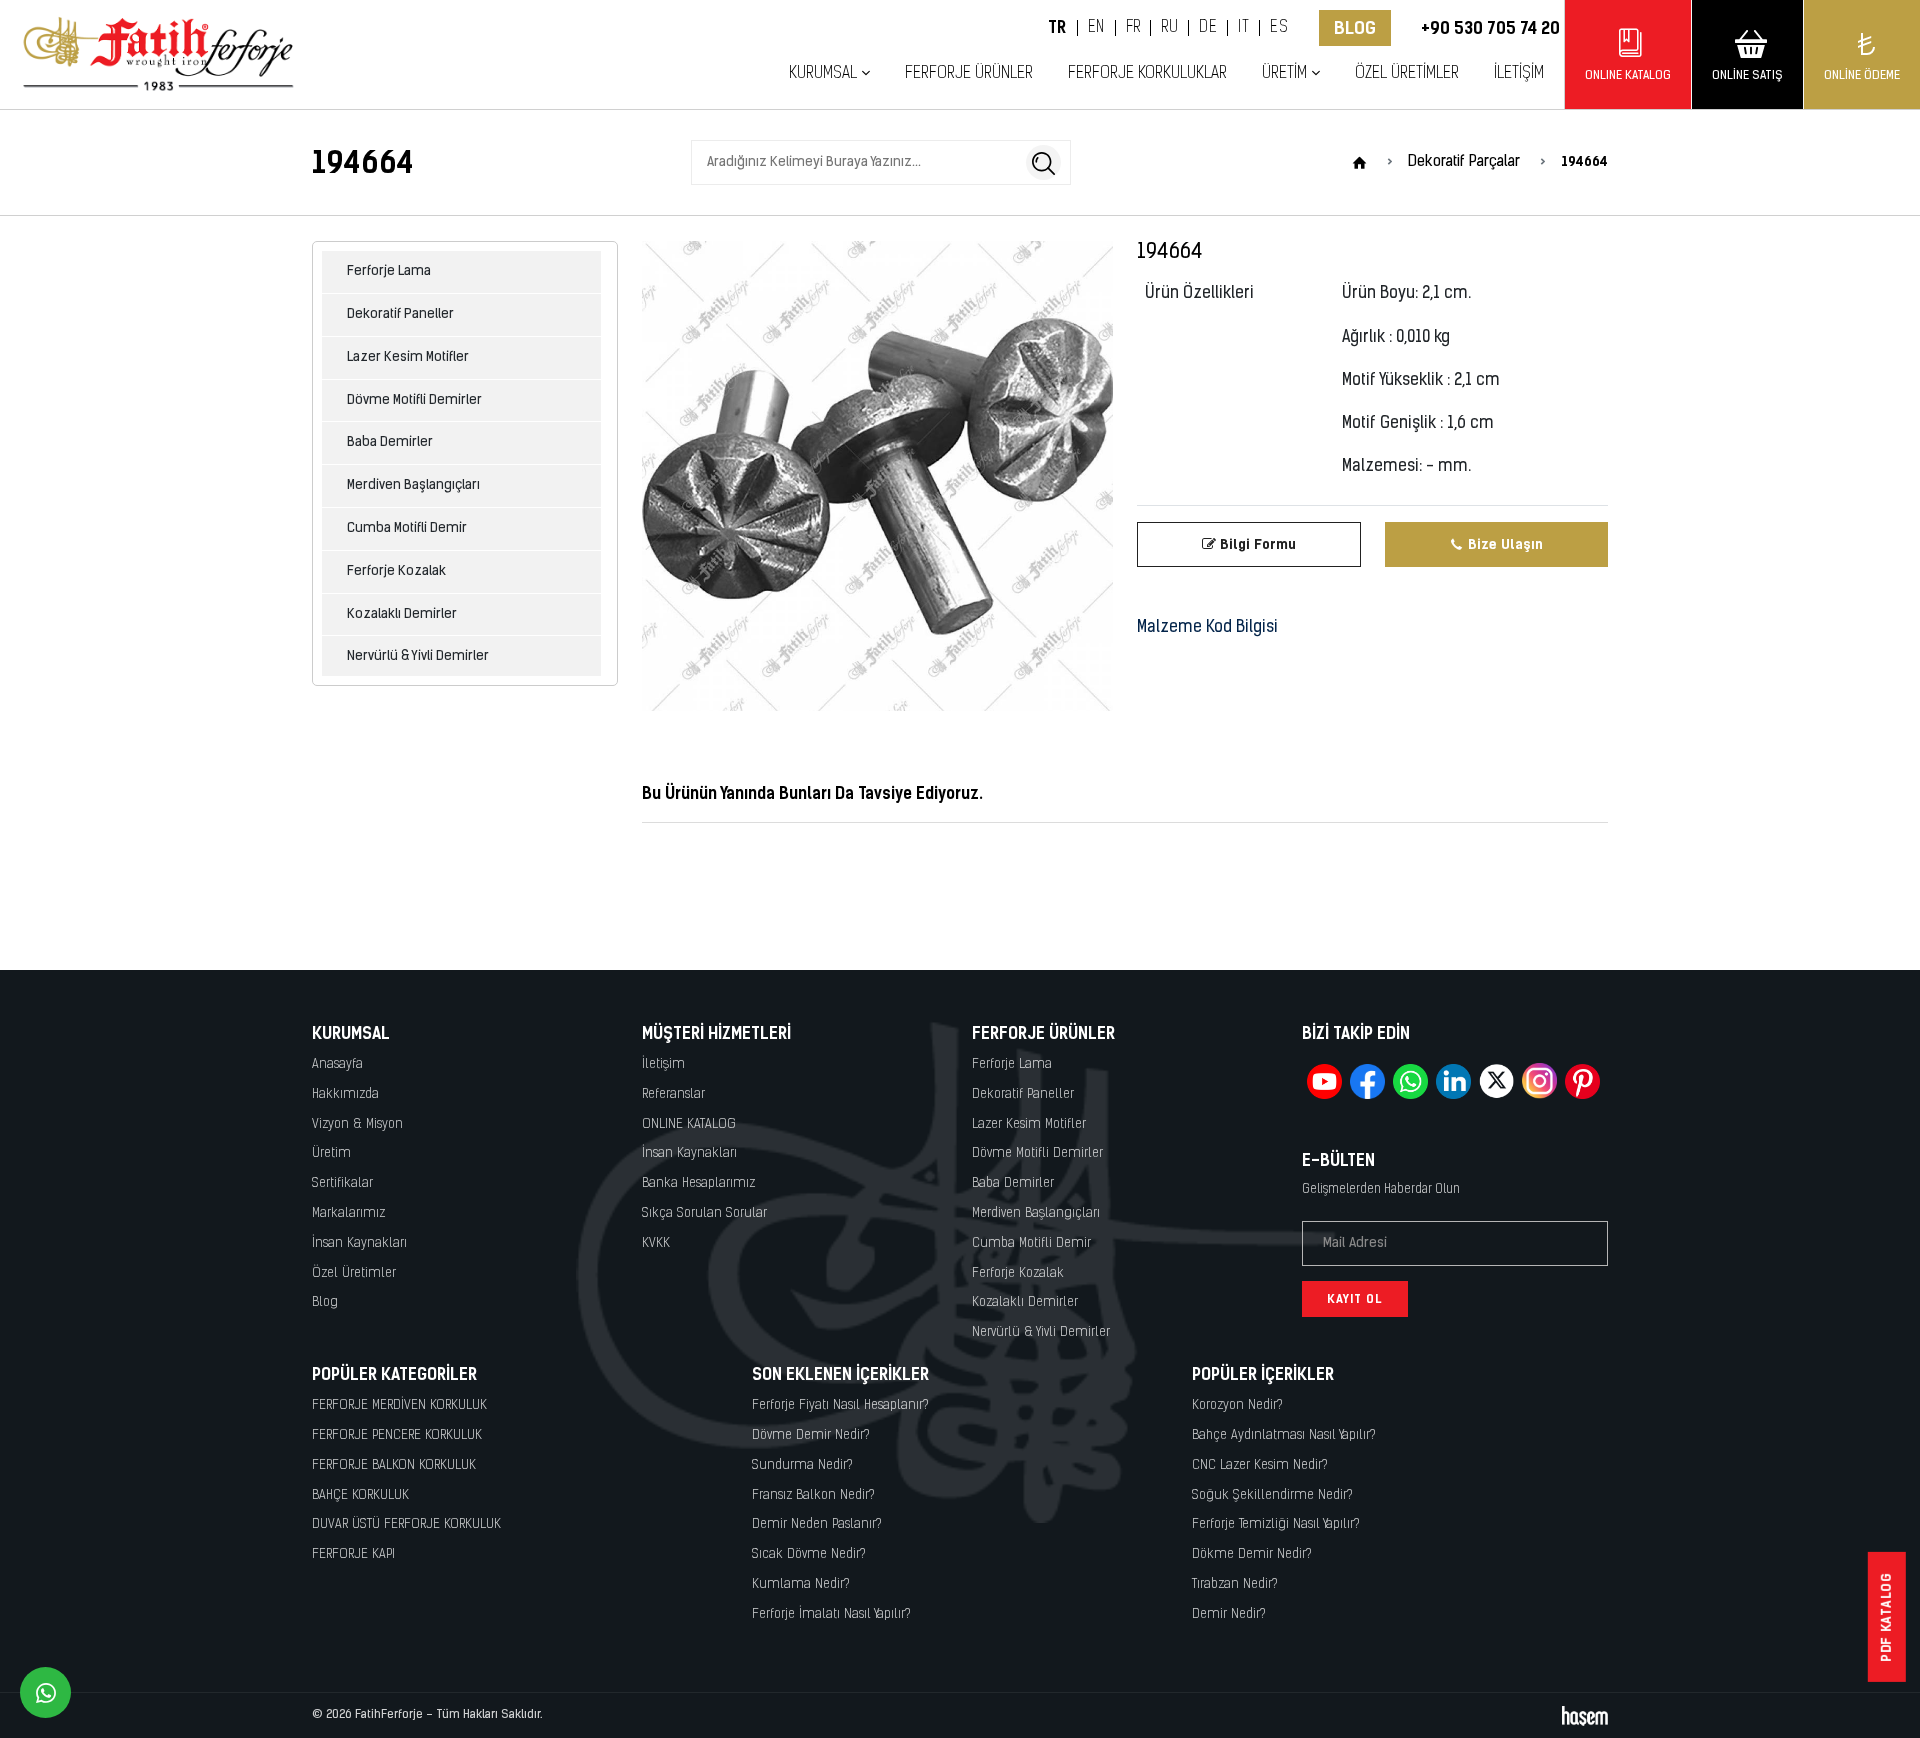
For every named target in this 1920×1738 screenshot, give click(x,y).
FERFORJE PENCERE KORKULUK (397, 1435)
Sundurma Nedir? (802, 1465)
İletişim (1519, 73)
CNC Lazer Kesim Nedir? (1260, 1465)
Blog (1355, 28)
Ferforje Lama (389, 271)
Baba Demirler (390, 442)
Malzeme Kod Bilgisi (1207, 628)
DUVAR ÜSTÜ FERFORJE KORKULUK (406, 1524)
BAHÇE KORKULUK (360, 1495)
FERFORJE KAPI (353, 1554)
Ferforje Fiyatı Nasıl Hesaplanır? (840, 1405)
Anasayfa (337, 1064)
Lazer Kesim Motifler (408, 357)
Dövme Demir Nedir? (811, 1435)
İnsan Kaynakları (359, 1243)
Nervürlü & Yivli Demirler (418, 656)
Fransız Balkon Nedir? (813, 1495)
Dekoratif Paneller (400, 314)
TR (1057, 28)
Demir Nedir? (1229, 1614)
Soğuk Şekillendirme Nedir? (1272, 1495)
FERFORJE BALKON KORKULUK (394, 1465)
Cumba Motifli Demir (407, 528)
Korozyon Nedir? (1237, 1405)
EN (1096, 28)
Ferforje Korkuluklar (1147, 73)
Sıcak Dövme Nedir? (809, 1554)
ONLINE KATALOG (689, 1124)
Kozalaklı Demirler (402, 614)
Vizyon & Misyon (357, 1124)
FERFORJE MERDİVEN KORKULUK (399, 1405)
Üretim (331, 1153)
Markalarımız (348, 1213)
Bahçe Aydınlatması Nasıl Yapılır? (1284, 1435)
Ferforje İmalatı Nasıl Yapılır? (831, 1614)
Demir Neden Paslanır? (817, 1524)
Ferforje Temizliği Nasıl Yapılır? (1276, 1524)
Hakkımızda (345, 1094)
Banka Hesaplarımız (698, 1183)
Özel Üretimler (1407, 73)
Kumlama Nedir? (801, 1584)
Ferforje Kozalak (396, 571)
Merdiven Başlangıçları (413, 485)
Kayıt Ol (1355, 1299)
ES (1279, 28)
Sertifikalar (342, 1183)
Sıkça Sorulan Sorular (704, 1213)
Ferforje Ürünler (969, 73)
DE (1208, 28)
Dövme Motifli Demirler (414, 400)
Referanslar (673, 1094)
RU (1169, 28)
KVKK (656, 1243)
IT (1243, 28)
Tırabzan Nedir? (1235, 1584)
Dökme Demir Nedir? (1252, 1554)
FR (1133, 28)
